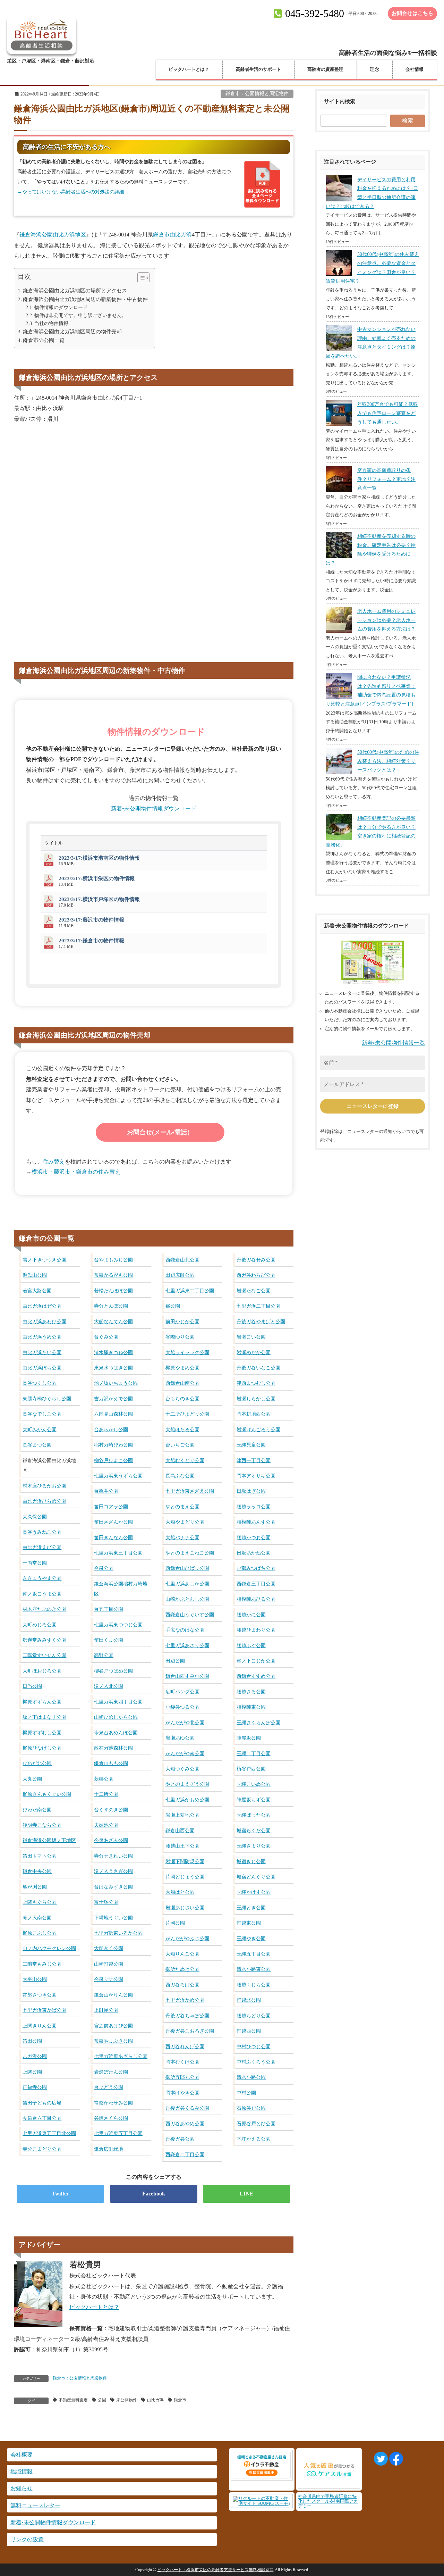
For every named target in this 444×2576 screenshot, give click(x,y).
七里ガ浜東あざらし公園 (121, 2056)
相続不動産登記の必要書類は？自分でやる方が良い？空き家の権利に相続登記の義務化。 (371, 832)
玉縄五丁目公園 (254, 1954)
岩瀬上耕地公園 (182, 1815)
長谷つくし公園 (40, 1383)
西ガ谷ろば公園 (182, 1985)
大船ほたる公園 (182, 1429)
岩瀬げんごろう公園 (258, 1429)
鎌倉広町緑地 (109, 2149)
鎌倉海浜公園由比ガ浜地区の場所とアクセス (75, 290)
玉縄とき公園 (251, 1908)
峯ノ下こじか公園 (256, 1661)
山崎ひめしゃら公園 (116, 1717)
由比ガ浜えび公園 (42, 1547)
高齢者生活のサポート (258, 69)
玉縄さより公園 (254, 1846)
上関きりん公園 (40, 2026)
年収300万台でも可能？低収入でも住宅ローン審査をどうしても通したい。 (388, 413)
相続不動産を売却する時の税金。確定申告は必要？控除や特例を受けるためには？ (371, 550)
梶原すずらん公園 (42, 1702)
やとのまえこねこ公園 (190, 1553)
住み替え (54, 1162)
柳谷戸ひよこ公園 (113, 1460)
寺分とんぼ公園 (111, 1306)
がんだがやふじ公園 (187, 1939)
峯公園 (173, 1306)
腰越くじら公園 (254, 1985)
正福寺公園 (35, 2087)
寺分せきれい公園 (113, 1856)
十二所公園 (106, 1794)
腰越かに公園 (251, 1615)
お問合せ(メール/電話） (160, 1132)
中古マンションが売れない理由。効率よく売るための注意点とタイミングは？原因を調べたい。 (371, 343)
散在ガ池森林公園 (113, 1748)
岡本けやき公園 (182, 2093)
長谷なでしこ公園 (42, 1414)
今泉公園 (104, 1568)
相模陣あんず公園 (256, 1522)
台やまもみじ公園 (113, 1260)
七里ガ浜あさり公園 (187, 1645)
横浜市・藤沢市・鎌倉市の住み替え (76, 1172)
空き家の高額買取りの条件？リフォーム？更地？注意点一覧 (386, 479)
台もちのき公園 (182, 1399)
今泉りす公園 (109, 1979)
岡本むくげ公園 (182, 2062)
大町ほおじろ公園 (42, 1671)
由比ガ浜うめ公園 (42, 1337)
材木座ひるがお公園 (44, 1486)
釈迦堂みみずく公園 (44, 1640)
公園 (102, 2400)
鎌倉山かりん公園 (113, 1995)
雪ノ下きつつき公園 (44, 1260)
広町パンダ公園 (182, 1692)
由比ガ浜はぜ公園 (42, 1306)
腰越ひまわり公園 (256, 1630)
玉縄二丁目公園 (254, 1753)
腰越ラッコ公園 (254, 1507)
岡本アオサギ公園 (256, 1476)
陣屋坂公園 (249, 1738)
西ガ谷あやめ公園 (185, 2124)
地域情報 (22, 2471)
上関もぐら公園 (40, 1902)
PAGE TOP (428, 2493)
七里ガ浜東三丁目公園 (118, 1553)
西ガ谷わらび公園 (256, 1275)
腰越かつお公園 (254, 1537)
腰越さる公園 (251, 1692)
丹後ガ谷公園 (180, 2139)
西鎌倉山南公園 (182, 1383)
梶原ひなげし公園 (42, 1748)
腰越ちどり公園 (254, 2016)
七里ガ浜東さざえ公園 (190, 1491)
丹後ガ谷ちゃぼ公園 (187, 2016)
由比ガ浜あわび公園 (44, 1322)
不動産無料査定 (73, 2400)
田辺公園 (175, 1661)
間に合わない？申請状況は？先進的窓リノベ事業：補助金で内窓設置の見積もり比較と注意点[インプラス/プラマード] (371, 691)
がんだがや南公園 (185, 1753)
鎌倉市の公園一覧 (44, 340)
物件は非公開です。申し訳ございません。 (80, 315)
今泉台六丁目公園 (42, 2118)
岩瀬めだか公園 (254, 1352)
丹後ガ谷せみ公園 (256, 1260)
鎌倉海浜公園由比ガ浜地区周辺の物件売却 (72, 331)
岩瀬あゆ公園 (180, 1738)
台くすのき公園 (111, 1810)
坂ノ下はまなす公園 (44, 1717)
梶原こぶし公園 (40, 1933)
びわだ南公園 (37, 1810)
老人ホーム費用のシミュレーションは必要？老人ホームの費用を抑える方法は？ (386, 620)
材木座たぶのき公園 (44, 1609)
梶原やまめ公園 (182, 1368)
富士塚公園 (106, 1902)
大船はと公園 (180, 1892)
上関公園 (32, 2072)
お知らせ (22, 2488)
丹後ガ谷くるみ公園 (187, 2108)
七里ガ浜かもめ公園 (187, 1800)
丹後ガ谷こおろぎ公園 (190, 2031)
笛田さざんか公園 (113, 1522)
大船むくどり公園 (185, 1460)
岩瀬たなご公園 (254, 1291)
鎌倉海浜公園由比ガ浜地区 (53, 235)
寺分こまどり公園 (42, 2149)
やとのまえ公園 (182, 1507)
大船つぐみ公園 (182, 1769)
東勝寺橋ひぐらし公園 (47, 1399)
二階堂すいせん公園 (44, 1655)
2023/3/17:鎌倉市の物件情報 (91, 941)
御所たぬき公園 (182, 1969)
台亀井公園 (106, 1491)
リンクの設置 (27, 2539)
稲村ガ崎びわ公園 (113, 1445)
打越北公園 (249, 2000)
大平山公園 (35, 1979)
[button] (140, 279)
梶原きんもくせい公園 (47, 1794)
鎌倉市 (180, 2400)
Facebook (154, 2194)
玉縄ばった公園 (254, 1815)
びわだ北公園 (37, 1763)
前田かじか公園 (182, 1322)
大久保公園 (35, 1517)
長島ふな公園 (180, 1476)
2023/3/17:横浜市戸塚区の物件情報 (99, 899)
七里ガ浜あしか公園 (187, 1584)
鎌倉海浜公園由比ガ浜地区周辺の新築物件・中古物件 (85, 299)
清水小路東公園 (254, 1969)
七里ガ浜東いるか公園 (118, 1933)
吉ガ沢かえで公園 (113, 1399)
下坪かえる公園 (254, 2139)
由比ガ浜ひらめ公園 (44, 1501)
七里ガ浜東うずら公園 (118, 1476)
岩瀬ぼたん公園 (111, 2072)
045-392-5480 (315, 13)
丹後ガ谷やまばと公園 (261, 1322)
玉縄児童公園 (251, 1445)
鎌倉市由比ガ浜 (172, 235)
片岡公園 (175, 1923)
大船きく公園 (109, 1948)
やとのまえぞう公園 (187, 1784)
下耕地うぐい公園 (113, 1918)
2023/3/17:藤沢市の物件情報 (91, 920)
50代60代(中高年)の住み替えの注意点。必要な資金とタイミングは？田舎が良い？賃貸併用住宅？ (372, 268)
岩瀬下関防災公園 (185, 1861)
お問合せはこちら (412, 13)
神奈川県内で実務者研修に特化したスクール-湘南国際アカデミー (328, 2501)
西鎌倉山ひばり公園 (187, 1568)
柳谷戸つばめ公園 (113, 1671)
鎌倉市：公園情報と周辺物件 (257, 94)
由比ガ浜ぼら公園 (42, 1368)
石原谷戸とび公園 (256, 2124)
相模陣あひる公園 (256, 1599)
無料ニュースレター (35, 2505)
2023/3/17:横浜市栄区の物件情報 (97, 878)
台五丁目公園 (109, 1609)
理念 (375, 69)
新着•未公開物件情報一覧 (393, 1043)
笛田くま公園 (109, 1640)
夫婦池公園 (106, 1825)
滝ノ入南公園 (37, 1918)
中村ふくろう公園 (256, 2062)
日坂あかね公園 (254, 1553)
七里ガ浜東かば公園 (44, 2010)
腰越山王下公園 (182, 1846)
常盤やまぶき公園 (113, 2041)
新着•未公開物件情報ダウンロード (154, 808)
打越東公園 (249, 1923)
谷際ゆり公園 (180, 1337)
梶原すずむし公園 (42, 1733)
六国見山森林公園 (113, 1414)
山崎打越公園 (109, 1964)
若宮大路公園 (37, 1291)
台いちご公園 (180, 1445)
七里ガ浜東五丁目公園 (118, 2133)
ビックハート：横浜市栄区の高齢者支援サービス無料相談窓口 (215, 2570)
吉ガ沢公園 (35, 2056)
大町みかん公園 (40, 1429)
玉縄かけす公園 (254, 1892)
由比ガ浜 (155, 2400)
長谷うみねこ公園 (42, 1532)
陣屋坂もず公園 (254, 1800)
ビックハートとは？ (189, 69)
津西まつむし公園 (256, 1383)
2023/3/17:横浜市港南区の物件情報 (99, 858)
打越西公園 (249, 2031)
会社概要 (22, 2455)
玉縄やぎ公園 (251, 1939)
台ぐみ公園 (106, 1337)
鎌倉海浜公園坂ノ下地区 (49, 1840)
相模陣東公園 (251, 1707)
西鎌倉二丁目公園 (185, 2154)
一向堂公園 (35, 1563)
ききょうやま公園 (42, 1578)
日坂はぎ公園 (251, 1491)
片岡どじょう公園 (185, 1877)
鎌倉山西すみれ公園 (187, 1676)
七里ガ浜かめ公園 (185, 2000)
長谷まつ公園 (37, 1445)
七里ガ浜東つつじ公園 (118, 1625)
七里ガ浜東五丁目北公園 (49, 2133)
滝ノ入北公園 (109, 1686)
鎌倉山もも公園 (111, 1763)
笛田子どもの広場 (42, 2103)
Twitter (60, 2194)
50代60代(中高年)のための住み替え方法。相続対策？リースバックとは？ (388, 761)
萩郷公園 (104, 1779)
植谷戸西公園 (251, 1769)
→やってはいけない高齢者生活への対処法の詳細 (71, 192)
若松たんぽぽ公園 (113, 1291)
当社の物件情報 (51, 323)
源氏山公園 (35, 1275)
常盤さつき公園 (40, 1995)
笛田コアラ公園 (111, 1507)
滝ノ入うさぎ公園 (113, 1871)
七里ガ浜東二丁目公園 (190, 1291)
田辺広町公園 (180, 1275)
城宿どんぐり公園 (256, 1877)
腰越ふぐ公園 (251, 1645)
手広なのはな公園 (185, 1630)
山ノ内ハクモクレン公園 (49, 1948)
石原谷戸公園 (251, 2108)
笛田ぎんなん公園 (113, 1537)
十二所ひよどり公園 (187, 1414)
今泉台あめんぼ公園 (116, 1733)
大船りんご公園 (182, 1954)
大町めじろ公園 (40, 1625)
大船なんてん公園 (113, 1322)
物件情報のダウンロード (61, 307)
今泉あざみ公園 (111, 1840)
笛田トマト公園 (40, 1856)
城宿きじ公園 (251, 1861)
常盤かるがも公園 (113, 1275)
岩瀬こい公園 (251, 1337)
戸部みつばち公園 (256, 1568)
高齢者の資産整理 (325, 69)
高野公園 (104, 1655)
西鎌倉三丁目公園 (256, 1584)
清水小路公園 (251, 2077)
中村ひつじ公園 (254, 2046)
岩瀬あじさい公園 (185, 1908)
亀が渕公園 (35, 1887)
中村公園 (246, 2093)
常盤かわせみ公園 (113, 2103)
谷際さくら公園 (111, 2118)
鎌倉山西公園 (180, 1831)
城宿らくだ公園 (254, 1831)
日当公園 (32, 1686)
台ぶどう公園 (109, 2087)
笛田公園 (32, 2041)
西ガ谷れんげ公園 (185, 2046)
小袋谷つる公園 (182, 1707)
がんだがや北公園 (185, 1723)
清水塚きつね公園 (113, 1352)
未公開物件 (127, 2400)
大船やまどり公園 (185, 1522)
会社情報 (415, 69)
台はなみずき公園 (113, 1887)
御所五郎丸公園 (182, 2077)
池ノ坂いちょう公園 (116, 1383)
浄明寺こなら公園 (42, 1825)
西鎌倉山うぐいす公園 (190, 1615)
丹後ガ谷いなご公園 (258, 1368)
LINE (247, 2194)
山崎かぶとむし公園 (187, 1599)
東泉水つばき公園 (113, 1368)
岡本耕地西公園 (254, 1414)
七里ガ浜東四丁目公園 (118, 1702)
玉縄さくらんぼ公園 (258, 1723)
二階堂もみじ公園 (42, 1964)
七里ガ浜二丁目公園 (258, 1306)
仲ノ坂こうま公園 (42, 1594)
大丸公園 (32, 1779)
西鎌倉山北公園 (182, 1260)
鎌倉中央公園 (37, 1871)
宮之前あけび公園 (113, 2026)
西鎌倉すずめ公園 (256, 1676)
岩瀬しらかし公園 (256, 1399)
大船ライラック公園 (187, 1352)
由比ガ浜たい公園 (42, 1352)
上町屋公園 (106, 2010)
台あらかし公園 (111, 1429)
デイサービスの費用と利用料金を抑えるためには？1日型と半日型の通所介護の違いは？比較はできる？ (372, 193)
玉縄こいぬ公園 (254, 1784)
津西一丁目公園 (254, 1460)
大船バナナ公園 (182, 1537)
